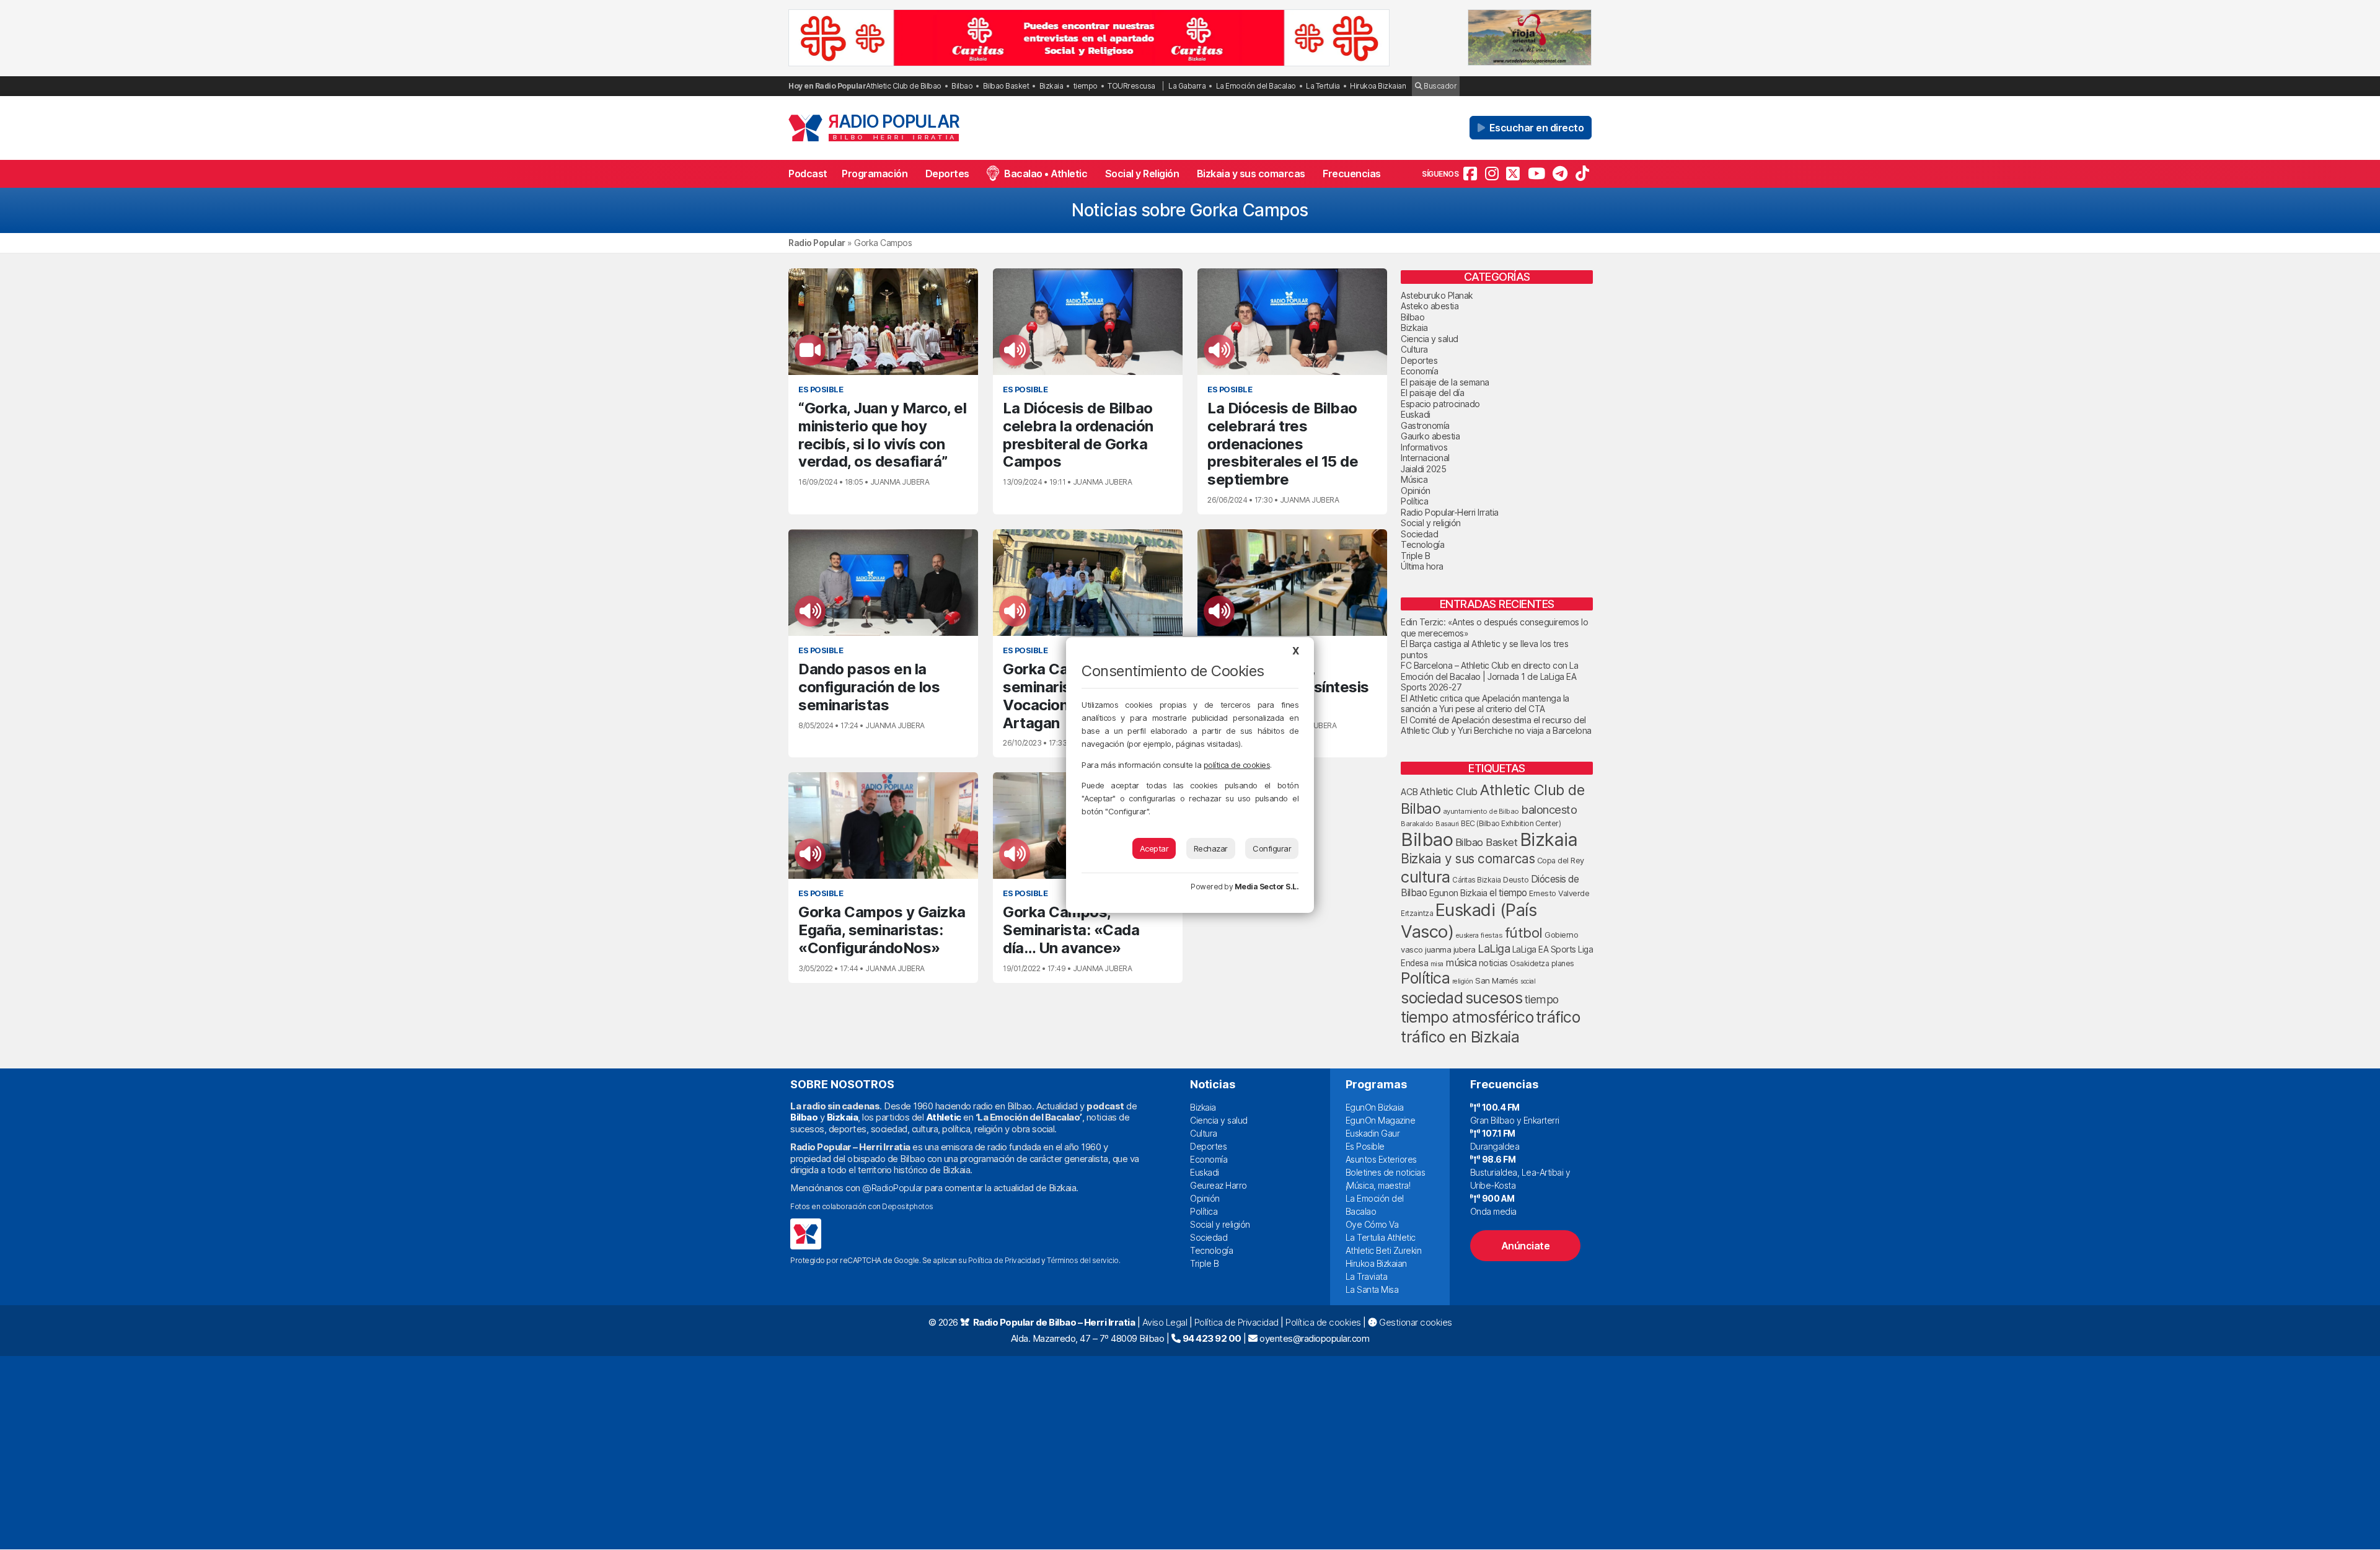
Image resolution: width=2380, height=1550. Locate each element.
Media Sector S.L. (1267, 887)
